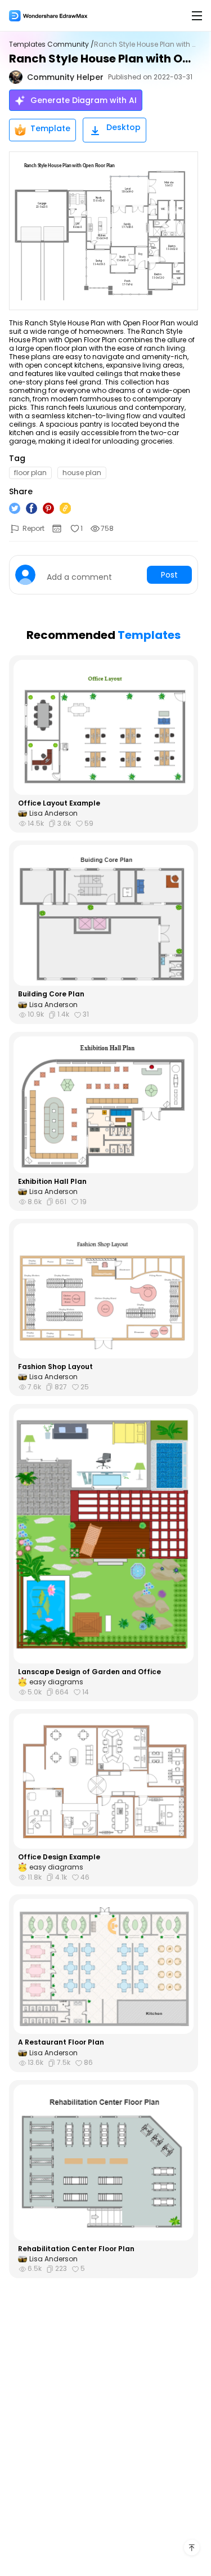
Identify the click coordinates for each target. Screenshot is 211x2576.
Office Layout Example (59, 803)
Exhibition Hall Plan (52, 1182)
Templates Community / (51, 44)
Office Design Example (59, 1857)
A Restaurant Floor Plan (61, 2042)
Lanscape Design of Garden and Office (89, 1672)
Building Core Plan (51, 994)
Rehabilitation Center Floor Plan (76, 2249)
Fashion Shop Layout (55, 1367)
